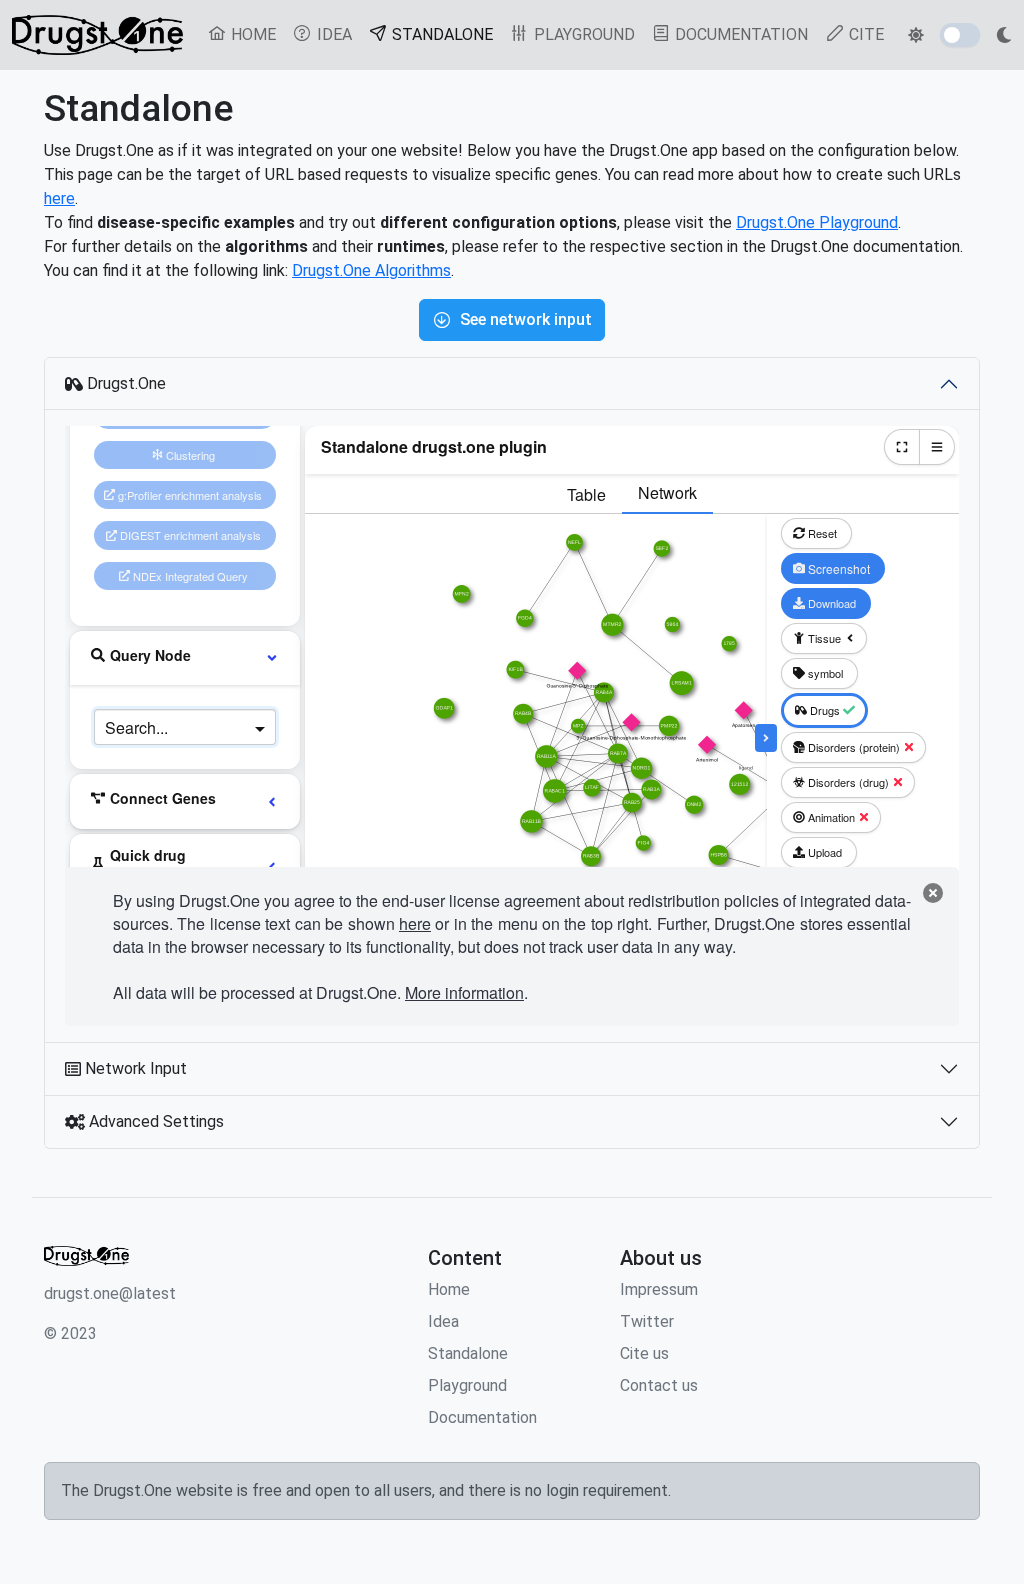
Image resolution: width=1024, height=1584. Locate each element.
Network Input (134, 1068)
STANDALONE (444, 34)
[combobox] (165, 727)
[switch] (960, 35)
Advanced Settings (154, 1121)
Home (449, 1289)
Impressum (659, 1289)
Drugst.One (124, 383)
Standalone (468, 1353)
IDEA (332, 34)
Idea (443, 1321)
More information (464, 992)
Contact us (659, 1385)
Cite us (644, 1353)
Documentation (482, 1417)
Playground (467, 1385)
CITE (864, 34)
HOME (251, 34)
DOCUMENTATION (739, 34)
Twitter (647, 1321)
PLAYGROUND (582, 34)
